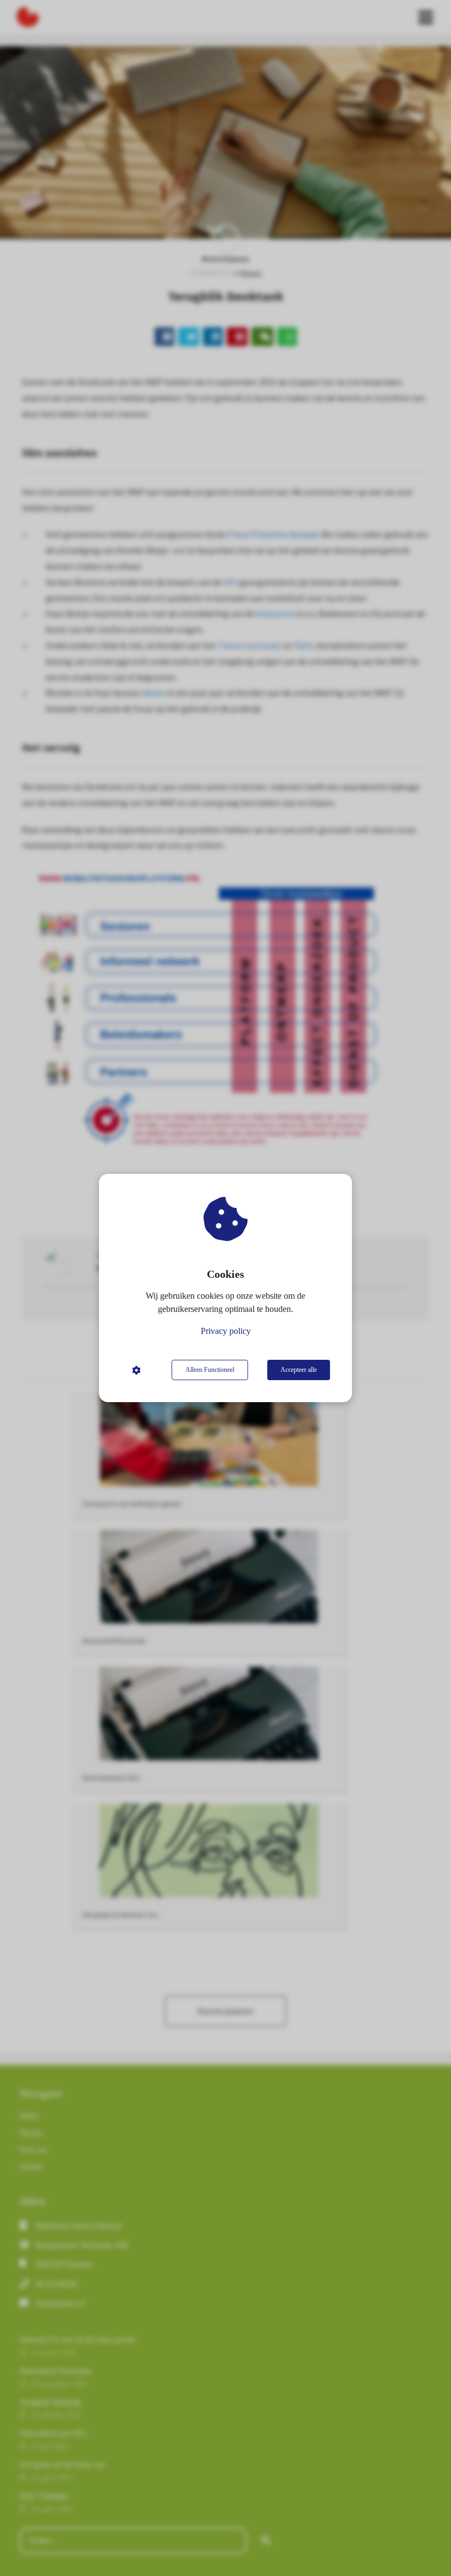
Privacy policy (226, 1331)
